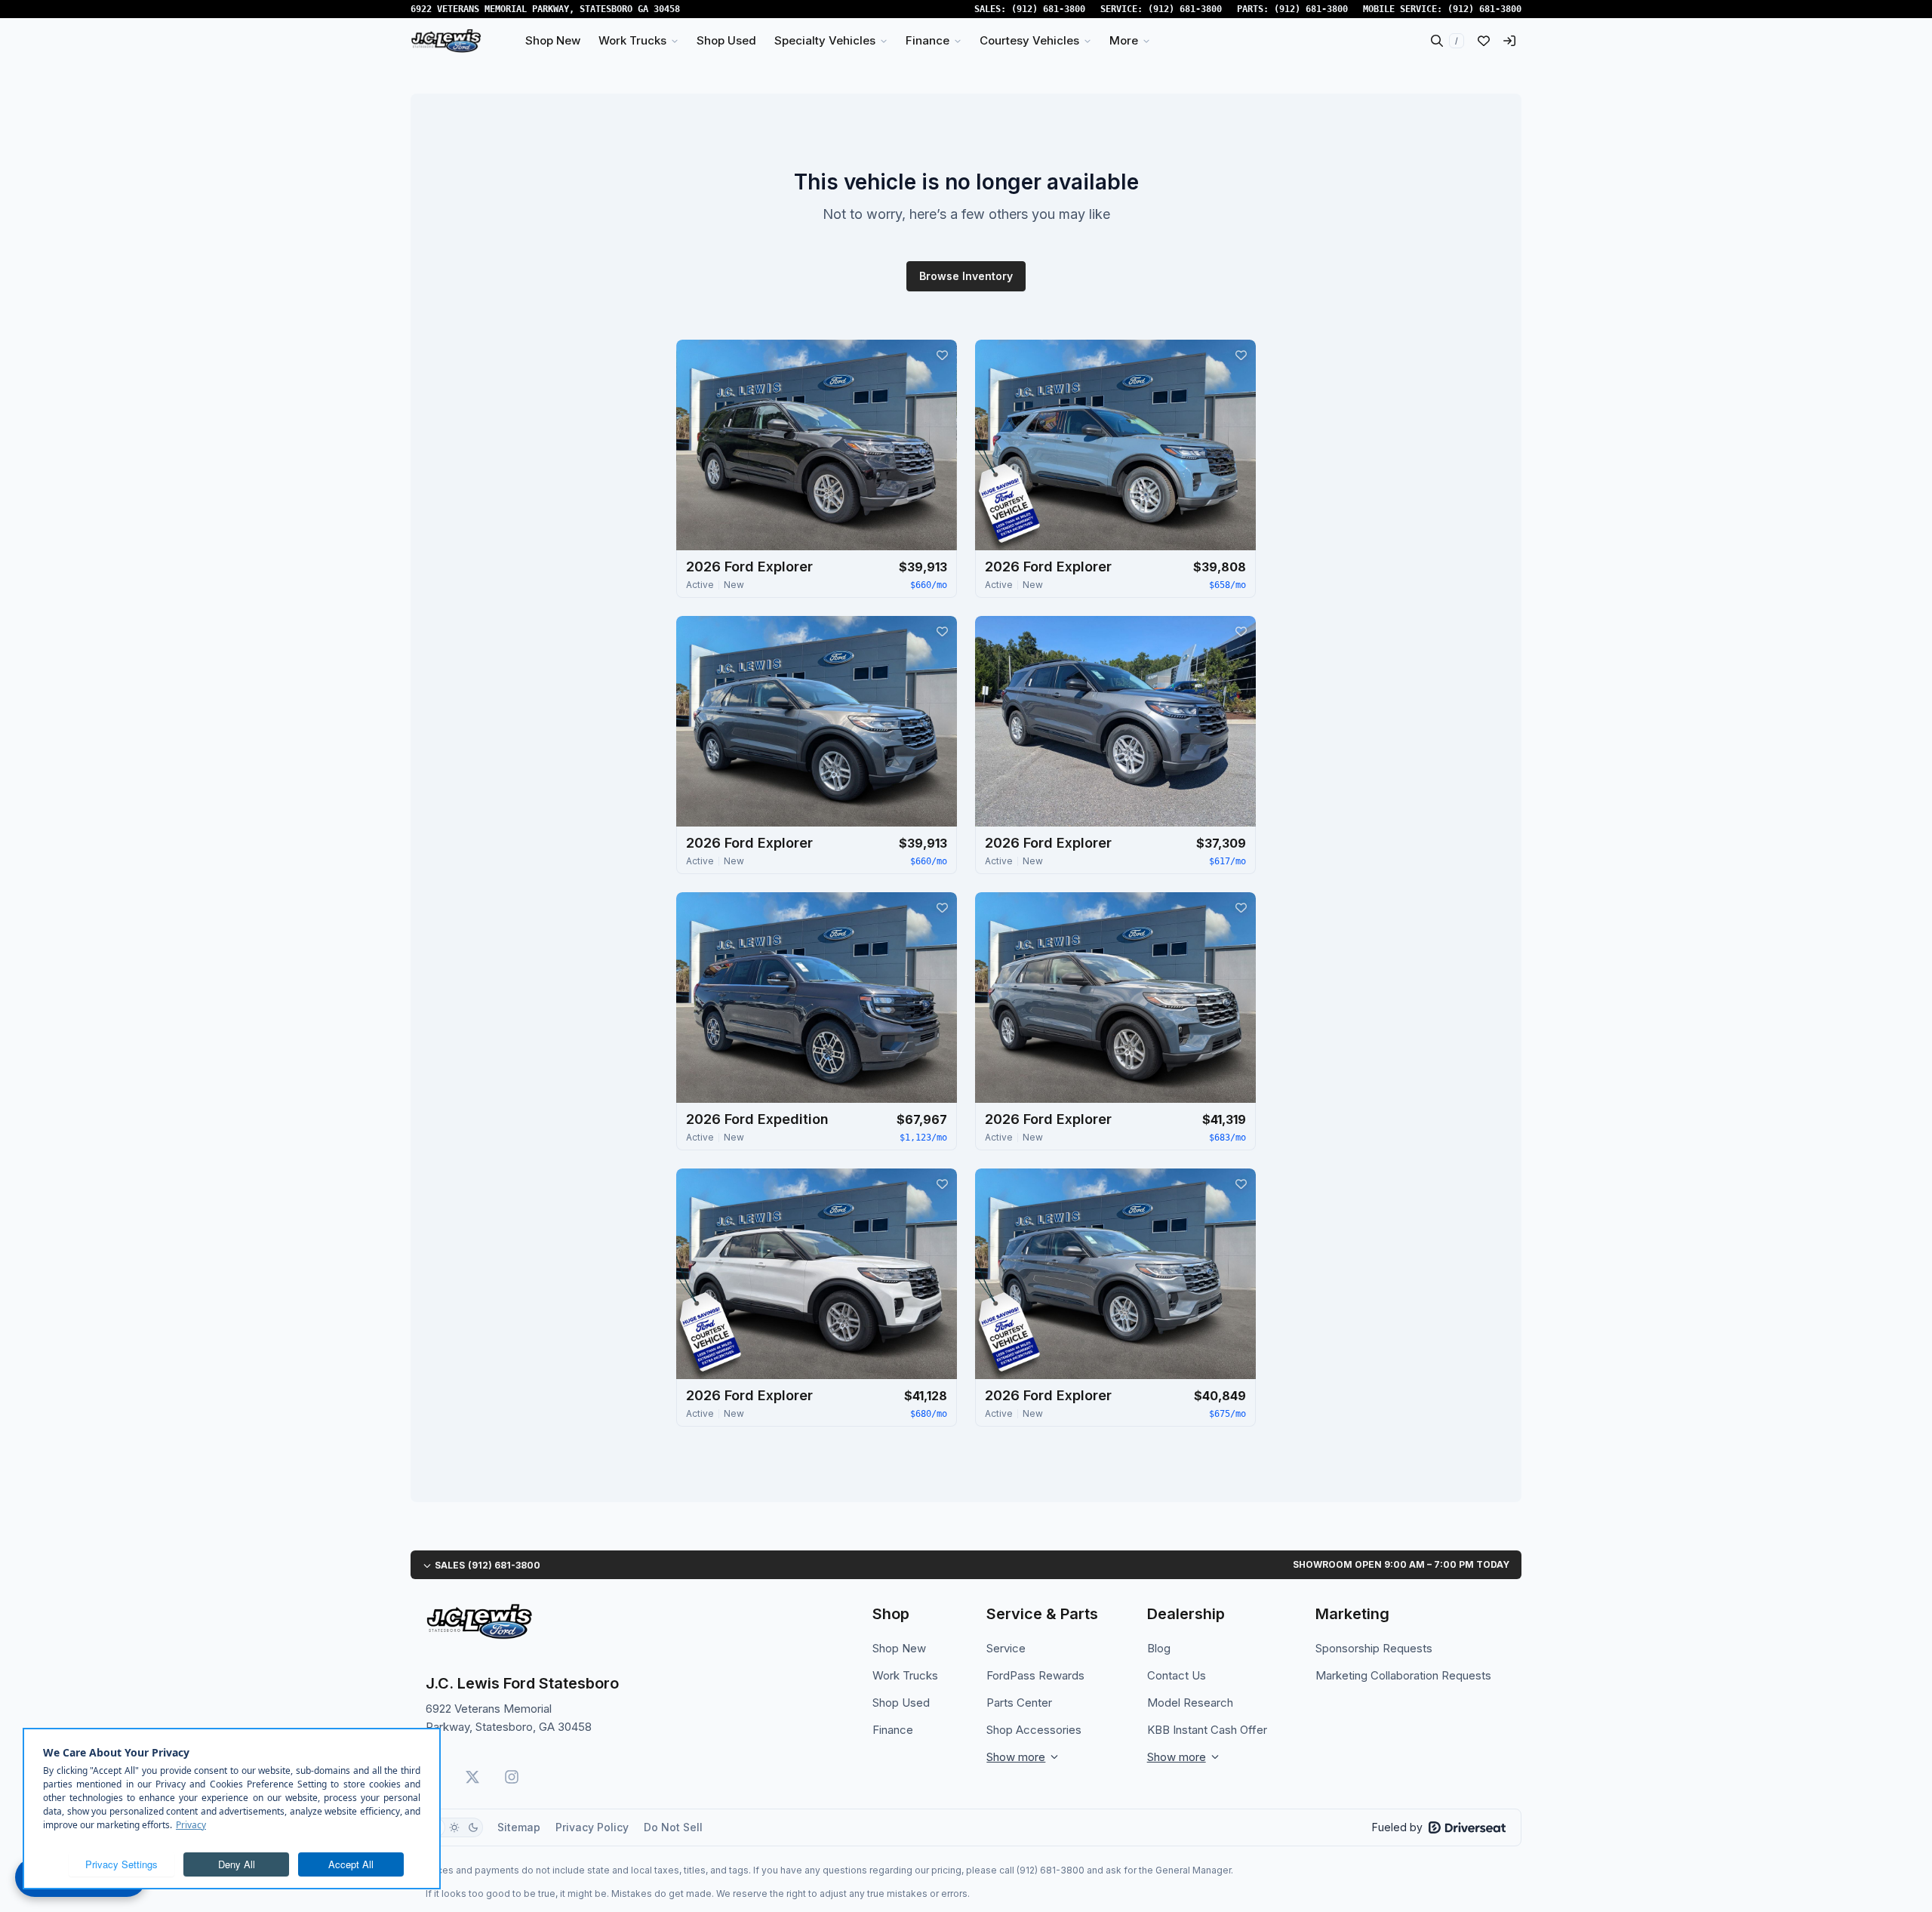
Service (1006, 1648)
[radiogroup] (454, 1827)
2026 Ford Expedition (757, 1119)
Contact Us (1177, 1675)
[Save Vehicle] (942, 355)
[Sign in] (1509, 41)
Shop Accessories (1034, 1730)
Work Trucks (905, 1675)
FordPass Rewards (1035, 1675)
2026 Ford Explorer (749, 567)
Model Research (1190, 1703)
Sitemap (519, 1827)
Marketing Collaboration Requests (1403, 1675)
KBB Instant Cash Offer (1207, 1730)
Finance (893, 1730)
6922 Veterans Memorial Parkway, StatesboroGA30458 (545, 9)
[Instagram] (512, 1777)
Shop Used (901, 1703)
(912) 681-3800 (1048, 9)
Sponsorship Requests (1374, 1648)
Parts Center (1019, 1703)
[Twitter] (472, 1777)
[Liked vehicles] (1484, 41)
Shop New (899, 1648)
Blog (1159, 1648)
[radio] (454, 1827)
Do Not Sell (673, 1827)
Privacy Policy (592, 1827)
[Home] (446, 41)
